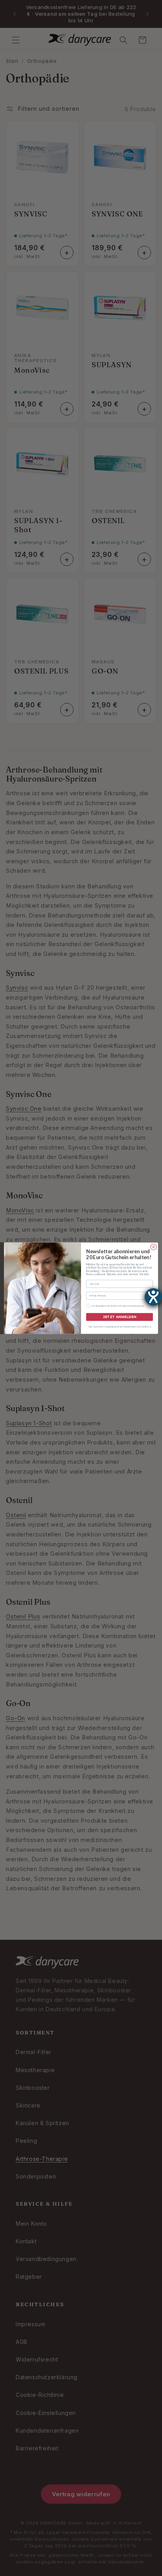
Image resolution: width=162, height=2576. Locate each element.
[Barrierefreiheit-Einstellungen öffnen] (153, 1297)
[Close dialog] (154, 1247)
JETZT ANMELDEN (120, 1317)
